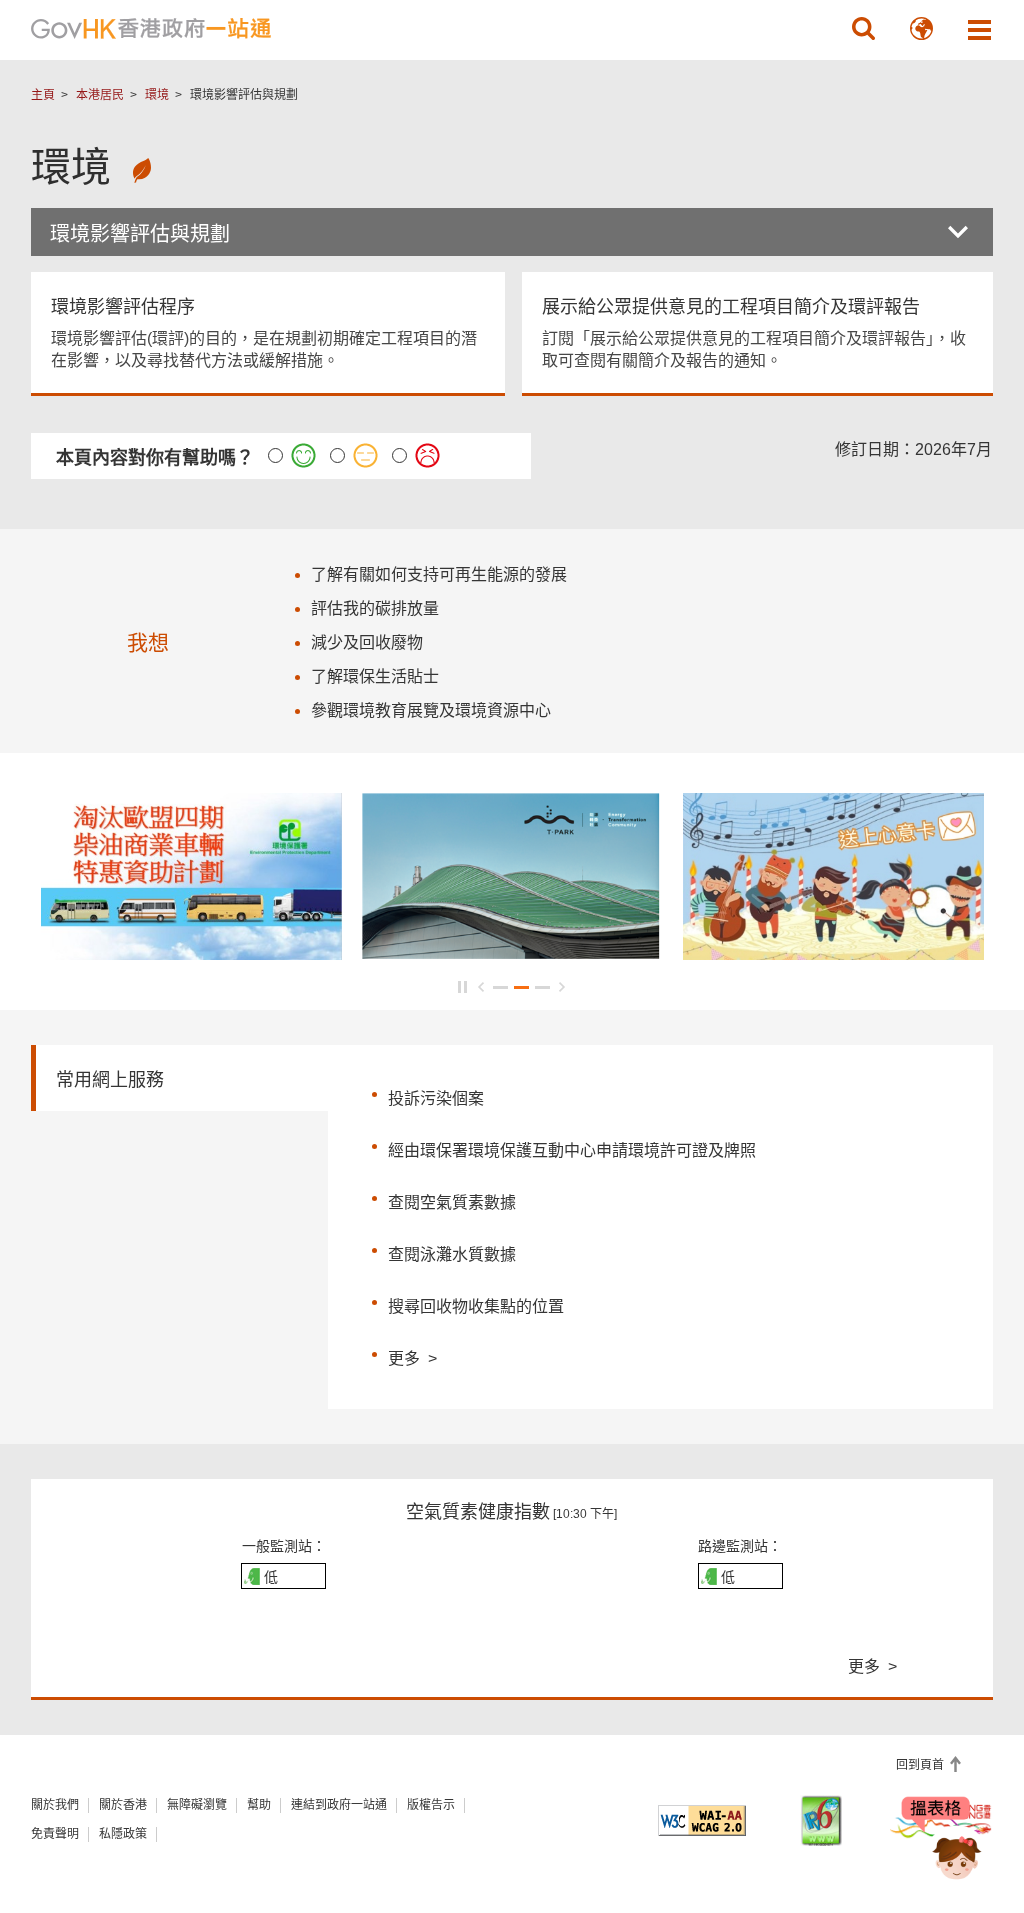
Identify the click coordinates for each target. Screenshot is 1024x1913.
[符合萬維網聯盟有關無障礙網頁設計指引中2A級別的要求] (701, 1820)
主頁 (43, 95)
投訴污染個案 (436, 1098)
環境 (157, 95)
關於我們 (55, 1805)
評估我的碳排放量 (375, 608)
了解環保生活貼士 (375, 676)
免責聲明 (55, 1834)
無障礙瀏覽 (197, 1805)
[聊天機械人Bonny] (942, 1841)
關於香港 (123, 1805)
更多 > (412, 1356)
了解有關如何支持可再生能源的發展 (439, 574)
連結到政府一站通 (339, 1805)
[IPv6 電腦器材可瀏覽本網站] (821, 1820)
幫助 (259, 1805)
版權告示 (431, 1805)
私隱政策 (123, 1834)
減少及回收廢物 (367, 642)
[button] (863, 29)
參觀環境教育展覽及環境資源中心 (431, 710)
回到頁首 (921, 1765)
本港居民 (100, 95)
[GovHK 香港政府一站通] (151, 29)
